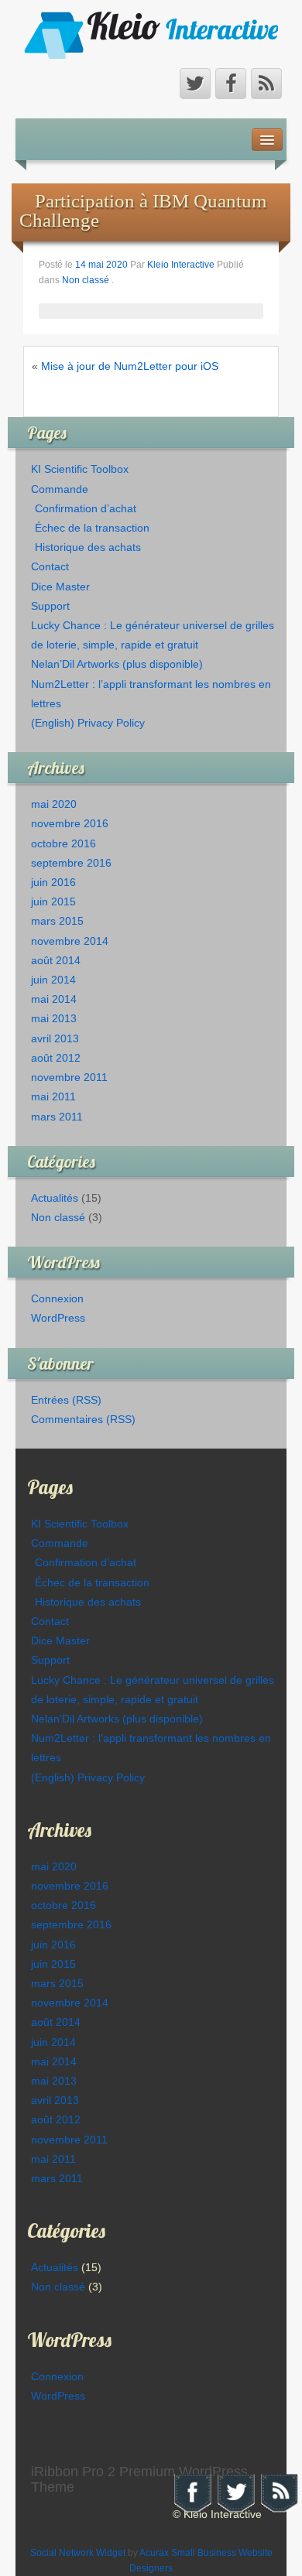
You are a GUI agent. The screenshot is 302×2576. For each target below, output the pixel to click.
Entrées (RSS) (66, 1400)
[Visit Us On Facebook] (192, 2492)
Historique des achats (88, 547)
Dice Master (60, 587)
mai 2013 (54, 1018)
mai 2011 (53, 1096)
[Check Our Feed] (279, 2492)
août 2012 (56, 1058)
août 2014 (56, 960)
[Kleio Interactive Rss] (266, 84)
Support (50, 606)
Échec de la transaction (92, 528)
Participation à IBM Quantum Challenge (143, 210)
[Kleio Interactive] (151, 34)
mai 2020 (54, 804)
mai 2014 (54, 999)
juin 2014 (53, 980)
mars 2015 (57, 921)
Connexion (57, 1298)
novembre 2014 (70, 941)
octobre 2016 (63, 843)
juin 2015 (53, 901)
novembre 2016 (70, 823)
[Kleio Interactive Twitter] (195, 84)
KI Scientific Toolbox (80, 469)
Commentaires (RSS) (83, 1419)
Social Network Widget (78, 2553)
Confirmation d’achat (86, 508)
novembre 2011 (69, 1077)
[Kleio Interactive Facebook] (231, 84)
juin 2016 (53, 882)
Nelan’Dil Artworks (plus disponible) (117, 664)
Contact (50, 566)
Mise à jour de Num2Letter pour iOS (130, 366)
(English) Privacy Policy (88, 723)
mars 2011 (57, 1117)
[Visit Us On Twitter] (235, 2492)
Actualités (55, 1198)
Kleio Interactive (181, 265)
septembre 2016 (71, 863)
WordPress (58, 1318)
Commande (60, 489)
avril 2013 (55, 1038)
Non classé (86, 280)
